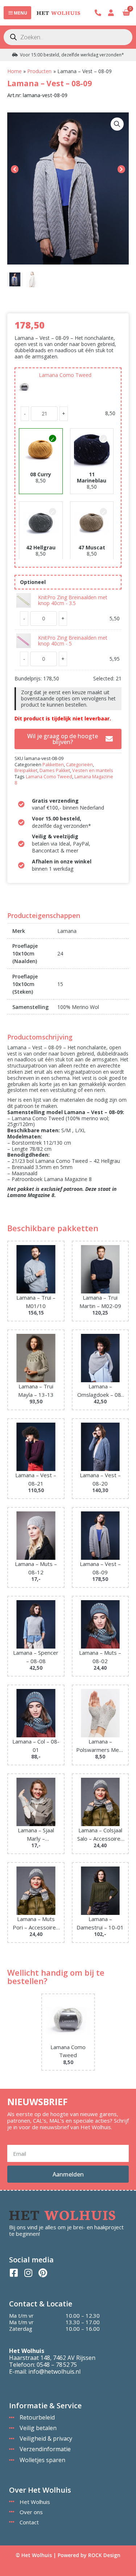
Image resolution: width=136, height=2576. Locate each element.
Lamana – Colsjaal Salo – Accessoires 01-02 (100, 1834)
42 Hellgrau (41, 547)
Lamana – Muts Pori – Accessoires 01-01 (36, 1923)
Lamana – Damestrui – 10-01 (100, 1923)
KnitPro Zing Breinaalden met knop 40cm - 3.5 (73, 600)
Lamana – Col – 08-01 (36, 1746)
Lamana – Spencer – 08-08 (36, 1657)
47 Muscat (92, 547)
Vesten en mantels (93, 770)
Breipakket (26, 770)
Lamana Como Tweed (65, 375)
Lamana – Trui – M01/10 (36, 1302)
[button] (117, 124)
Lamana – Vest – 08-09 (100, 1568)
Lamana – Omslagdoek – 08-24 (100, 1391)
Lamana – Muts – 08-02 (100, 1657)
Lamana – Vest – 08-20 (100, 1479)
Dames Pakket (55, 770)
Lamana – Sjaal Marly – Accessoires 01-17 (36, 1834)
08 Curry (41, 474)
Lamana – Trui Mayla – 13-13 (36, 1390)
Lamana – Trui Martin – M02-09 (100, 1302)
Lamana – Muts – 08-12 (36, 1568)
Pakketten (53, 765)
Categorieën (79, 765)
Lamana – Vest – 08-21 (36, 1479)
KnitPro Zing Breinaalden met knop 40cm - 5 (73, 641)
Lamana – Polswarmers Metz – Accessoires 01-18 (100, 1746)
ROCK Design (104, 2555)
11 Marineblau (92, 477)
